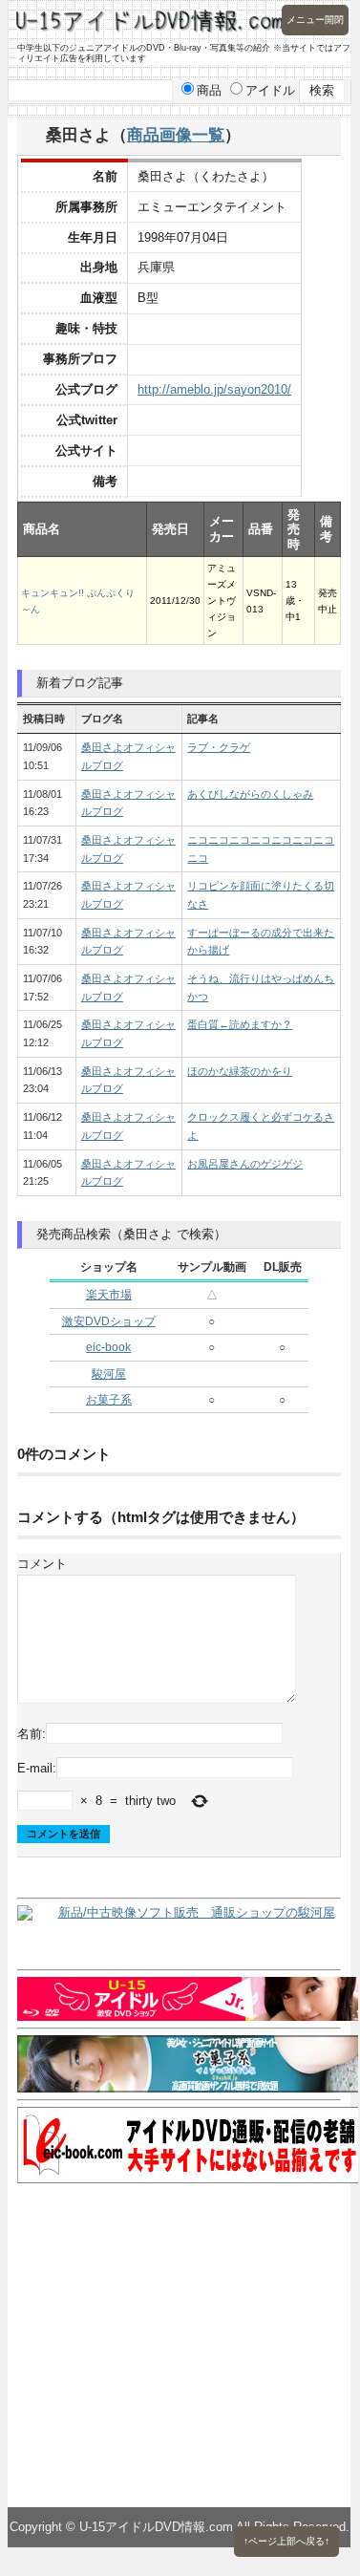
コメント (42, 1564)
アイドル (270, 90)
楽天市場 (109, 1295)
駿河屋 (109, 1374)
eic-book (108, 1347)
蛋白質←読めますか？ (240, 1024)
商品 (209, 90)
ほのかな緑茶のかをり (240, 1071)
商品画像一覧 (176, 135)
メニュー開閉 (315, 20)
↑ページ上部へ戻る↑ (286, 2541)
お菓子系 (109, 1400)
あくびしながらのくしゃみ (250, 794)
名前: (32, 1734)
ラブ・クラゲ (219, 747)
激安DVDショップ (109, 1321)
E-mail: (37, 1767)
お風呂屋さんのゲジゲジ (245, 1164)
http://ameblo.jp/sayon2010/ (214, 389)
